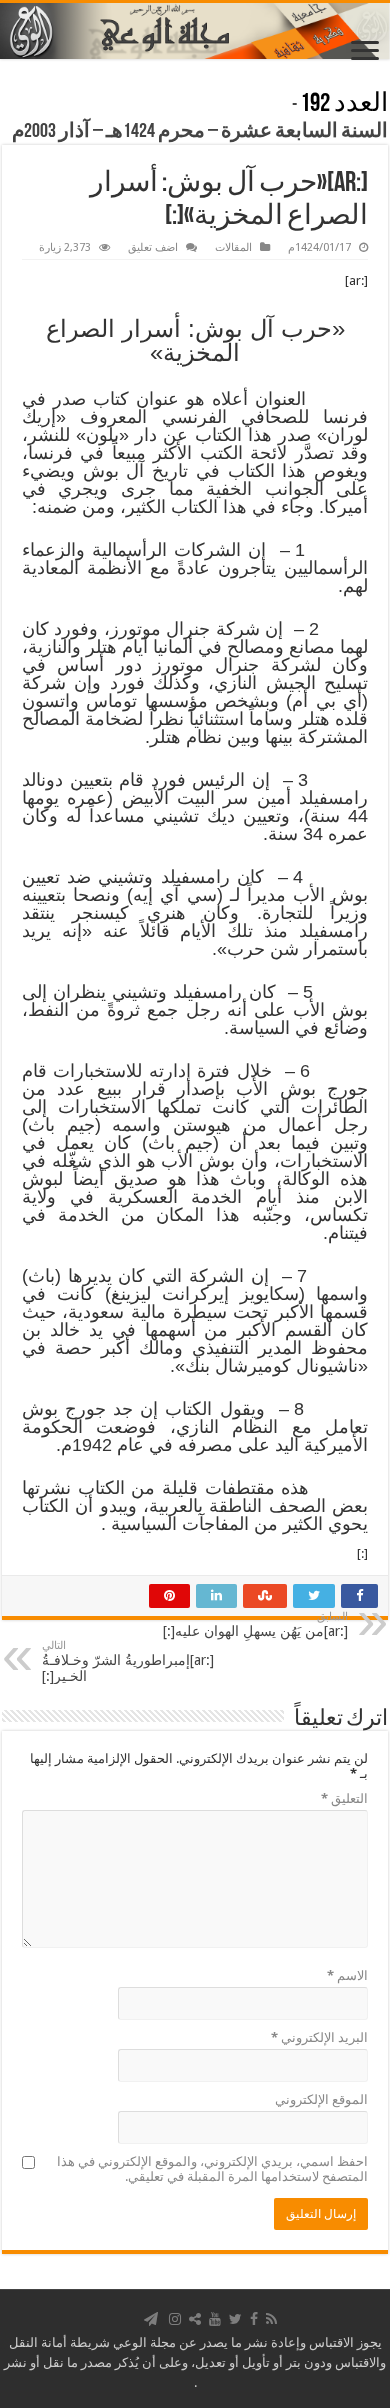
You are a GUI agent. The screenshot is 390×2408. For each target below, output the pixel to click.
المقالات (233, 247)
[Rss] (271, 2319)
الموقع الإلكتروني (321, 2099)
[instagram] (175, 2319)
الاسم (347, 1975)
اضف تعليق (153, 247)
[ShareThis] (195, 2319)
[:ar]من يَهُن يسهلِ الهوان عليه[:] (255, 1624)
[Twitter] (235, 2319)
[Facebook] (254, 2319)
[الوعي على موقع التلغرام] (151, 2319)
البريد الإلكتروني (319, 2037)
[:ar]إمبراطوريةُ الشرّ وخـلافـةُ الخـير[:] (128, 1661)
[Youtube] (215, 2319)
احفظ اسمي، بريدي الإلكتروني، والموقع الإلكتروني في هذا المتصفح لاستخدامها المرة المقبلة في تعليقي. (212, 2169)
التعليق (344, 1798)
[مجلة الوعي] (195, 31)
